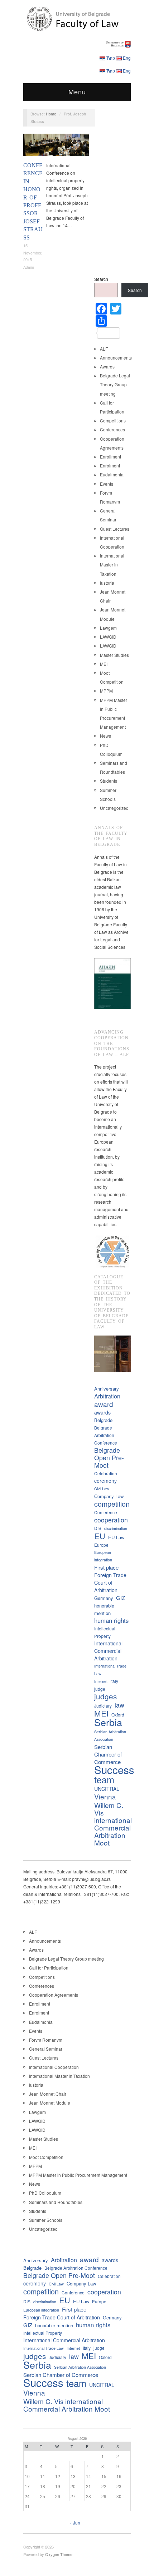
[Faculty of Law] (77, 18)
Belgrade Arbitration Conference (106, 1435)
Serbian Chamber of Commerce (108, 1754)
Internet (101, 1681)
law (119, 1705)
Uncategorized (114, 808)
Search (101, 279)
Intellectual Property (105, 1632)
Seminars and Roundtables (56, 2202)
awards (102, 1412)
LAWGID (108, 637)
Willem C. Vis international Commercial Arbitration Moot (113, 1824)
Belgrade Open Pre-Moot (109, 1458)
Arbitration (107, 1396)
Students (109, 781)
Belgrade (103, 1420)
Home (51, 114)
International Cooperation (54, 2067)
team (104, 1780)
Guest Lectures (115, 529)
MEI (104, 664)
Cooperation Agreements (54, 1995)
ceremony (105, 1481)
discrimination (116, 1528)
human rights (111, 1621)
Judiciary (103, 1706)
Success (114, 1770)
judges (105, 1696)
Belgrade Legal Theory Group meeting (115, 384)
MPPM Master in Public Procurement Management (78, 2175)
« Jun (75, 2523)
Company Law (109, 1496)
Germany (104, 1598)
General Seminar (46, 2049)
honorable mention (104, 1609)
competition (112, 1504)
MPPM (106, 691)
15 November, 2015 (33, 252)
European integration (103, 1556)
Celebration (106, 1473)
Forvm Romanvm (46, 2040)
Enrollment (110, 457)
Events (107, 484)
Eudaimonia (112, 474)
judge (100, 1689)
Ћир (111, 58)
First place (106, 1567)
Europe (101, 1545)
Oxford (118, 1715)
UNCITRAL (107, 1789)
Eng (127, 58)
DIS (98, 1528)
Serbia (108, 1722)
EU (100, 1536)
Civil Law (102, 1489)
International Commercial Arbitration (108, 1651)
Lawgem (108, 628)
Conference (106, 1512)
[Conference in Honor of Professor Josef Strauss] (56, 147)
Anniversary (107, 1389)
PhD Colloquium (45, 2193)
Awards (107, 366)
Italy (114, 1681)
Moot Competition (46, 2157)
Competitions (113, 420)
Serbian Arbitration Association (110, 1735)
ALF (104, 349)
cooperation (111, 1520)
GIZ (121, 1598)
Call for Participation (49, 1968)
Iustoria (107, 583)
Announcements (116, 358)
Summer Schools (46, 2220)
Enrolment (110, 465)
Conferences (74, 137)
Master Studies (114, 655)
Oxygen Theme (59, 2554)
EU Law (116, 1537)
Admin (29, 267)
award (104, 1404)
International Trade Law (110, 1670)
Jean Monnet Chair (48, 2094)
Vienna (105, 1796)
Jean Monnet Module (50, 2103)
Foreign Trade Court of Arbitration (110, 1582)
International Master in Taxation (112, 564)
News (105, 736)
